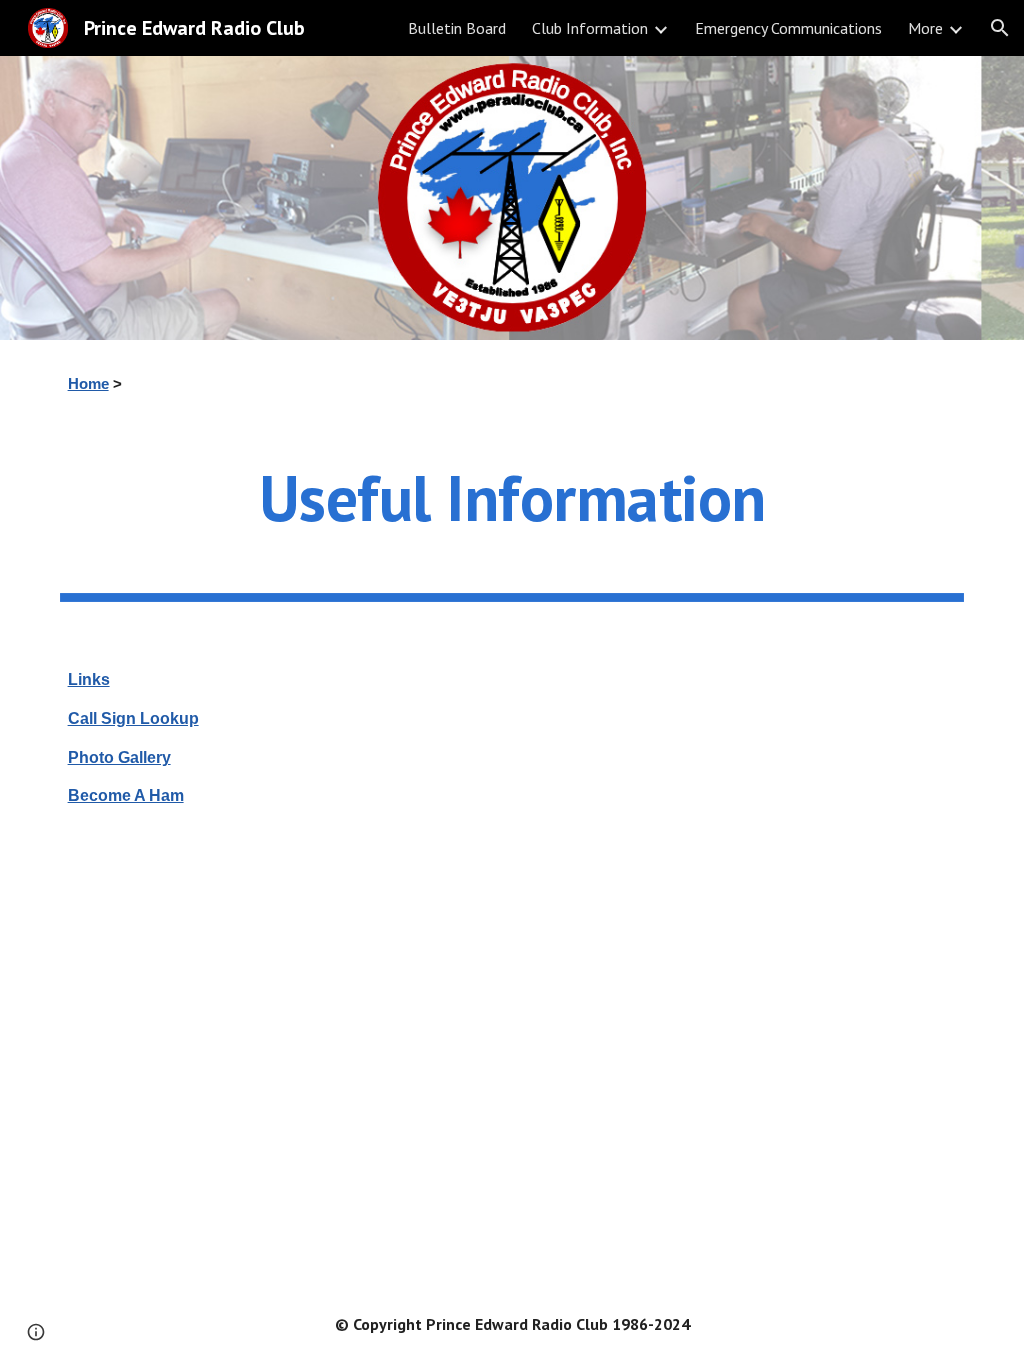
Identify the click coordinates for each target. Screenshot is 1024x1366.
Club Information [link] (590, 28)
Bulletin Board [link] (457, 28)
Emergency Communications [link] (788, 28)
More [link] (925, 28)
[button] (1000, 28)
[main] (512, 384)
